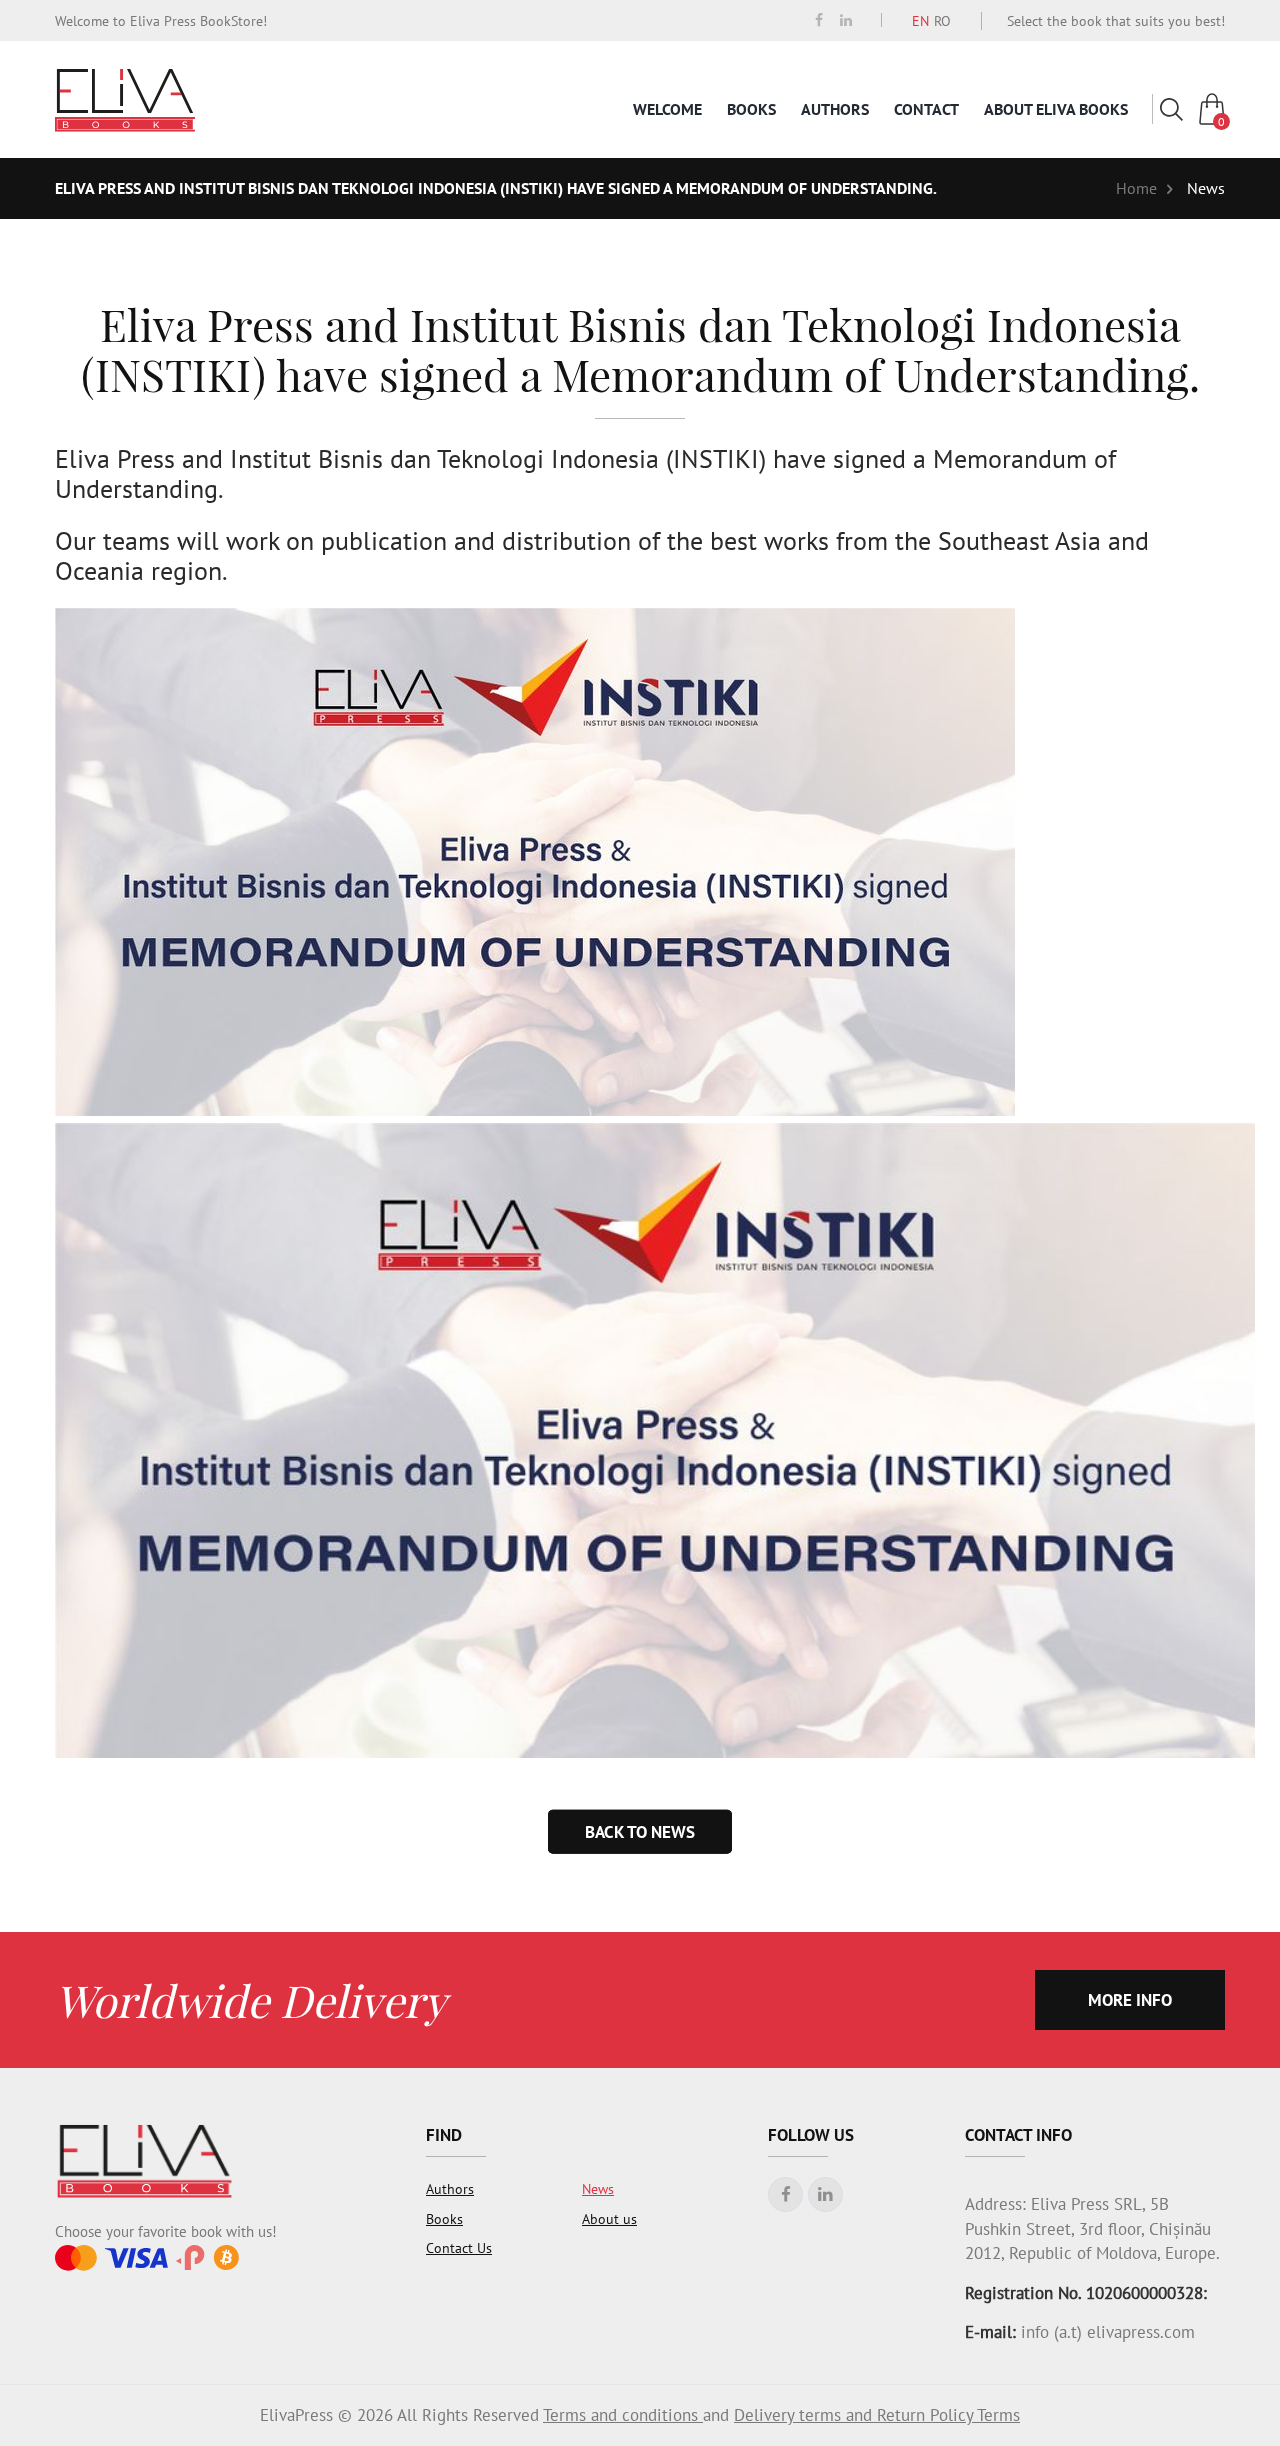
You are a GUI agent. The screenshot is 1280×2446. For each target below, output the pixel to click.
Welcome (667, 109)
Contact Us (459, 2248)
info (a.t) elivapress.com (1105, 2332)
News (1206, 188)
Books (751, 109)
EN (920, 21)
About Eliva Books (1056, 109)
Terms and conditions (623, 2415)
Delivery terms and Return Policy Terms (877, 2415)
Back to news (640, 1831)
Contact (926, 109)
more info (1130, 2000)
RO (942, 21)
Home (1136, 188)
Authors (835, 109)
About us (609, 2219)
